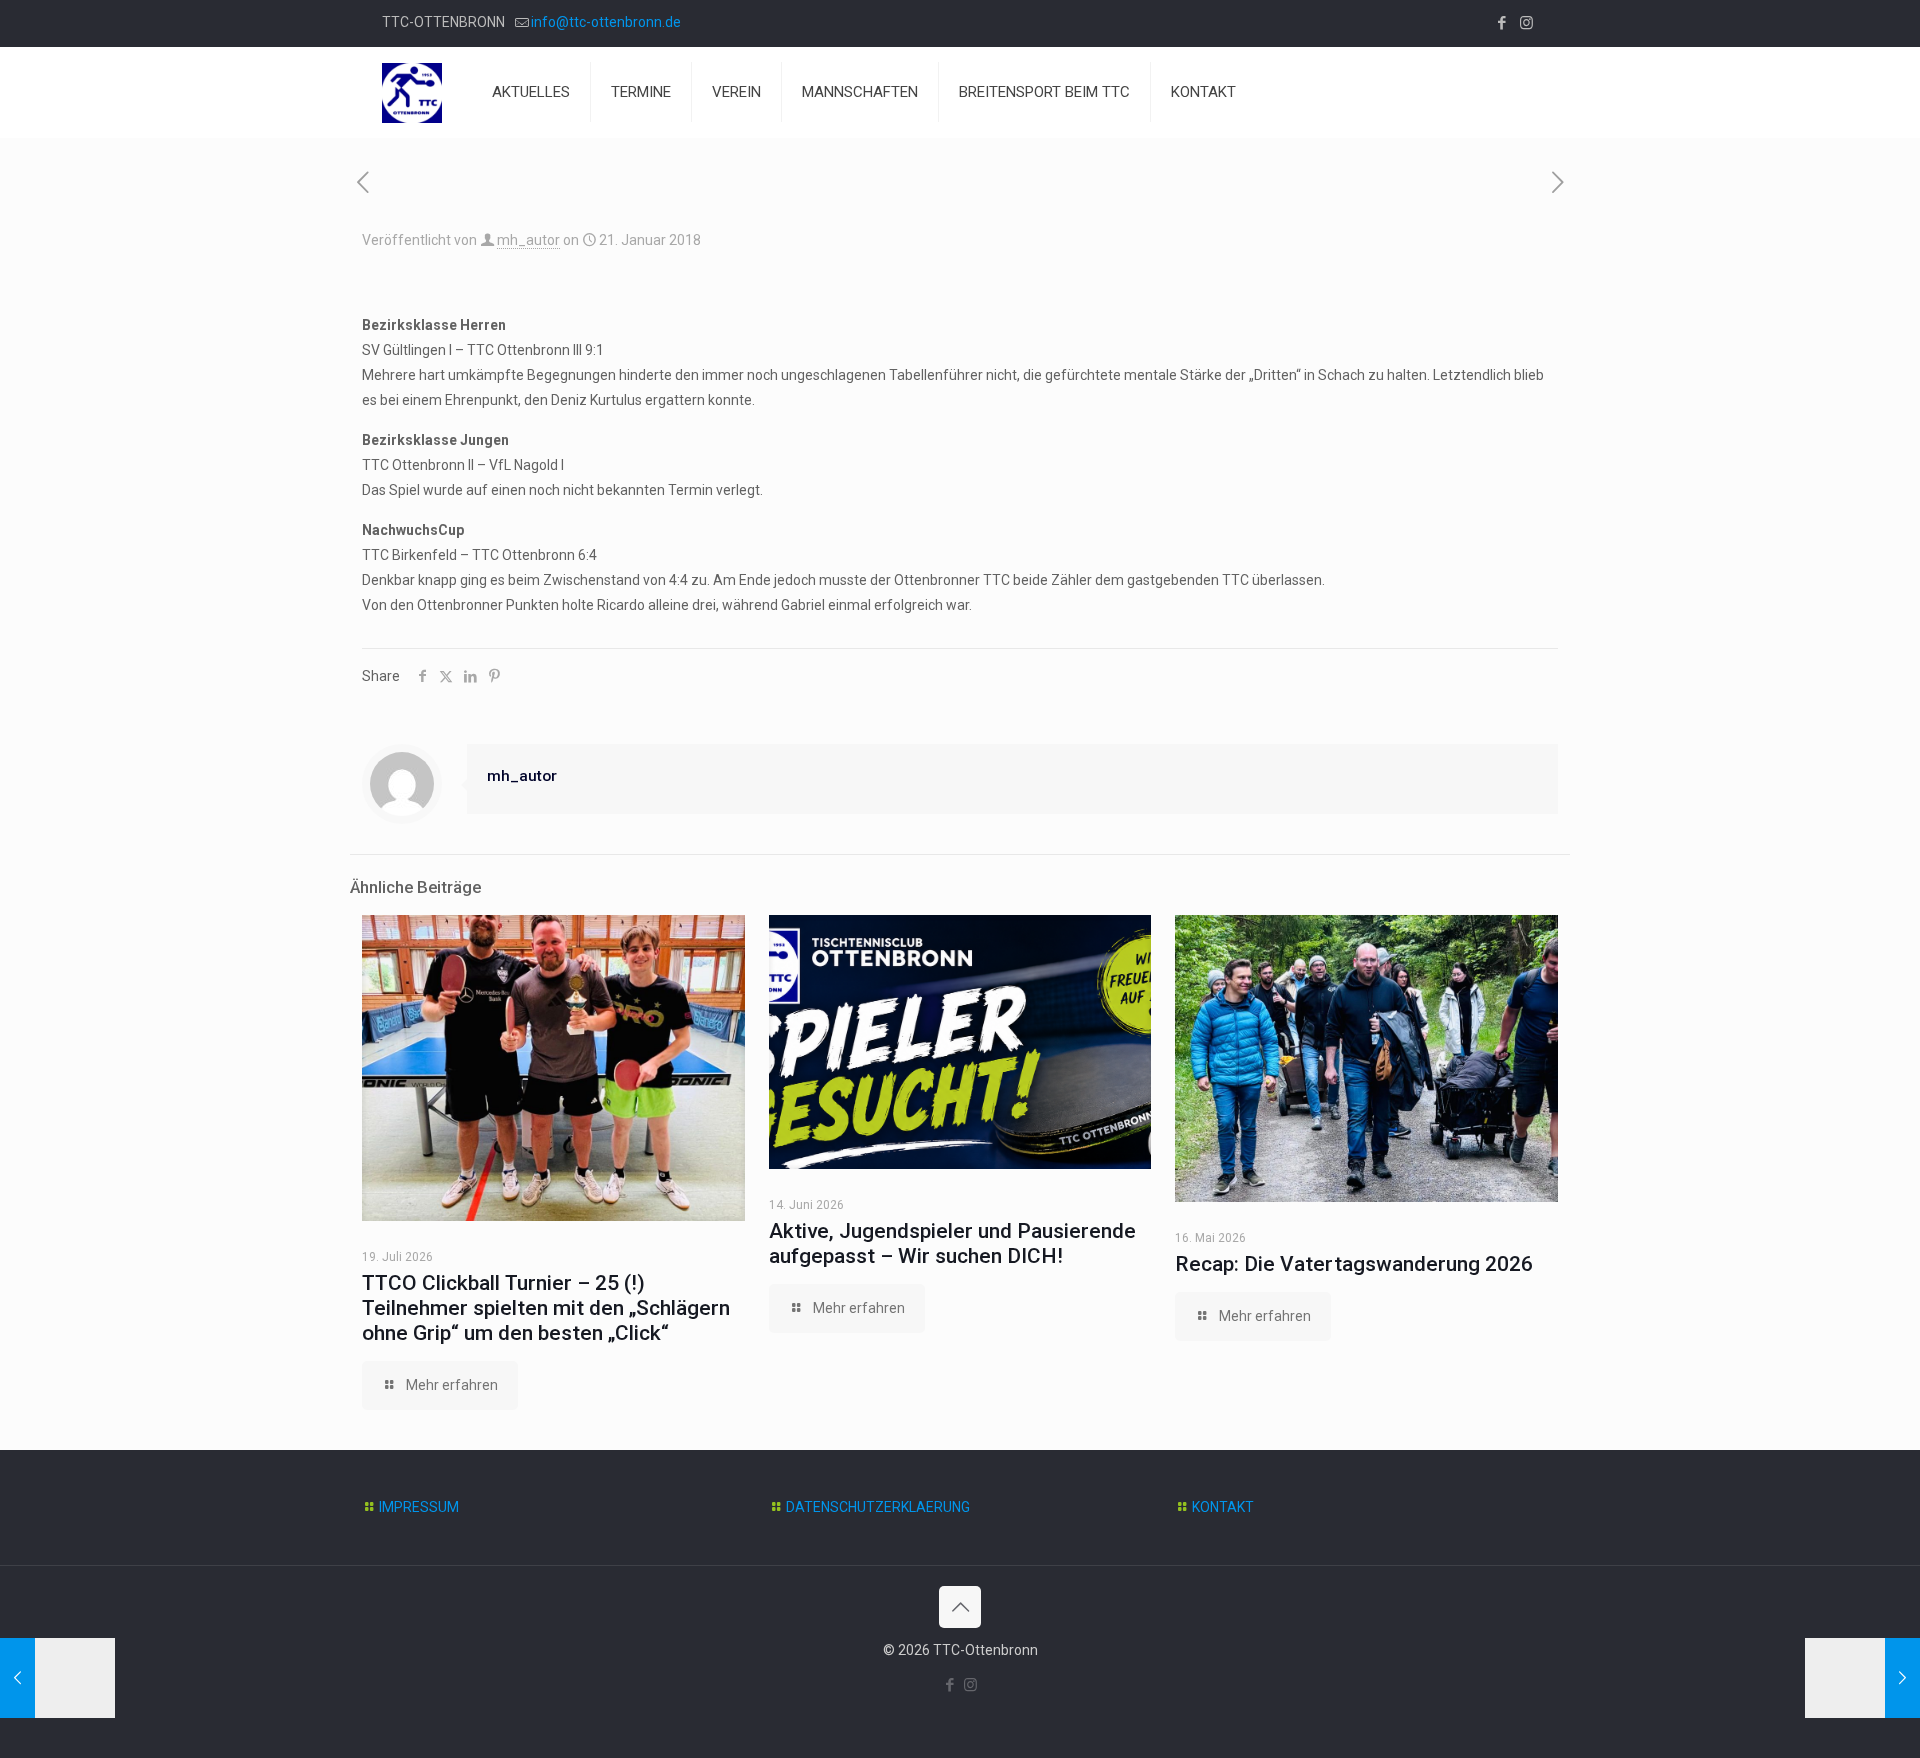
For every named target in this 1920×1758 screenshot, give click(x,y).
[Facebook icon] (1501, 23)
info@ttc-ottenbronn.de (606, 22)
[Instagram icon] (1526, 23)
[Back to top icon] (960, 1607)
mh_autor (528, 240)
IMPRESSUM (419, 1507)
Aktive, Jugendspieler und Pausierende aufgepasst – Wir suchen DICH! (952, 1243)
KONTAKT (1223, 1507)
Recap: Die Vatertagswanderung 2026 (1354, 1264)
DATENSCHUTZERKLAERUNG (878, 1507)
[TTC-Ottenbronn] (412, 92)
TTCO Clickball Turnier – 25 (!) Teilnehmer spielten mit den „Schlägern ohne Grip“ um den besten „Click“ (546, 1308)
